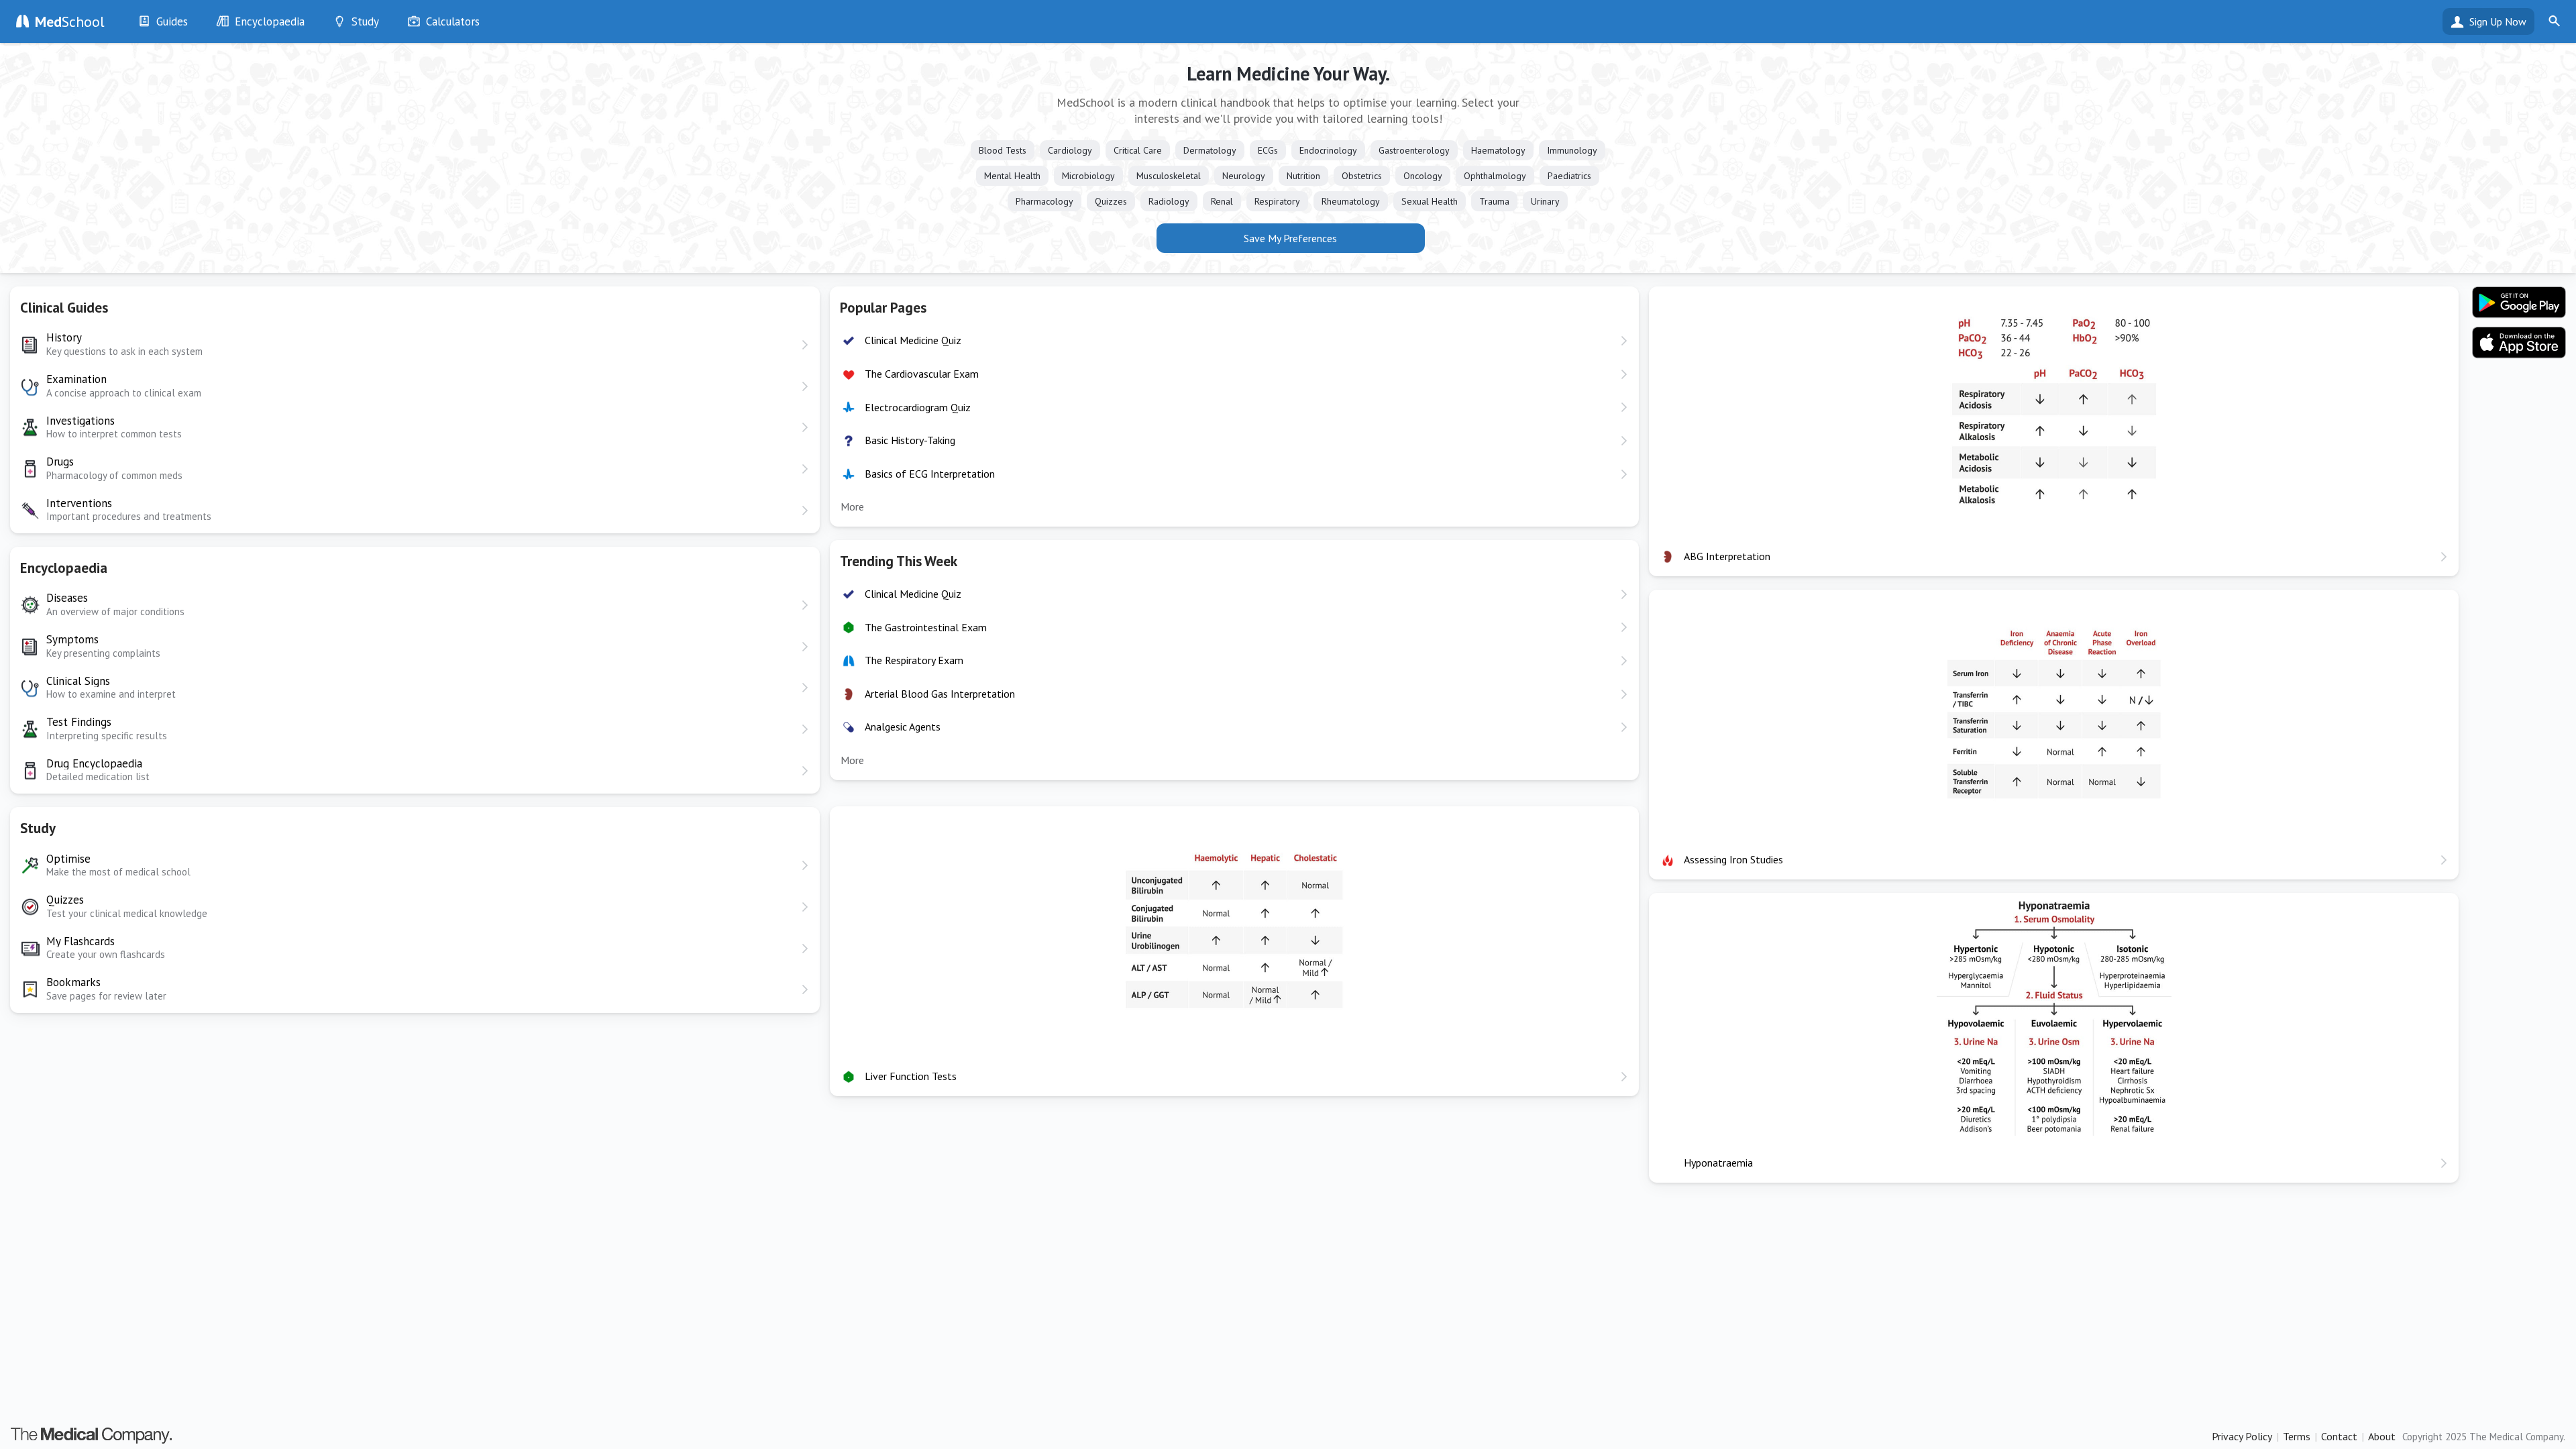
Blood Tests (1003, 150)
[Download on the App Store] (2519, 343)
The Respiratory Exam (914, 660)
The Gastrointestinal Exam (926, 627)
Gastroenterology (1414, 150)
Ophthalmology (1495, 176)
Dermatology (1210, 150)
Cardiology (1070, 150)
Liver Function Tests (911, 1076)
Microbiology (1088, 176)
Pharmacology (1044, 201)
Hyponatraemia (1718, 1163)
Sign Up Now (2498, 21)
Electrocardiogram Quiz (918, 407)
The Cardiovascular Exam (922, 374)
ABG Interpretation (1727, 556)
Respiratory (1277, 201)
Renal (1222, 201)
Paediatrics (1569, 176)
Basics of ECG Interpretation (930, 474)
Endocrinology (1328, 150)
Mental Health (1012, 176)
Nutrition (1303, 176)
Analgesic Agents (903, 727)
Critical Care (1138, 150)
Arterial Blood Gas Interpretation (940, 694)
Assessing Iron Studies (1733, 859)
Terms (2297, 1436)
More (852, 506)
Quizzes (1111, 201)
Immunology (1572, 150)
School (70, 21)
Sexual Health (1430, 201)
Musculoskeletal (1169, 176)
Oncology (1423, 176)
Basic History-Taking (910, 440)
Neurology (1244, 176)
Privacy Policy (2242, 1436)
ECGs (1268, 150)
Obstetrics (1362, 176)
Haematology (1498, 150)
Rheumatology (1351, 201)
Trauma (1494, 201)
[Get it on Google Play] (2519, 303)
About (2382, 1436)
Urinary (1545, 201)
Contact (2339, 1436)
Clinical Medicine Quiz (913, 340)
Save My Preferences (1290, 238)
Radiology (1169, 201)
